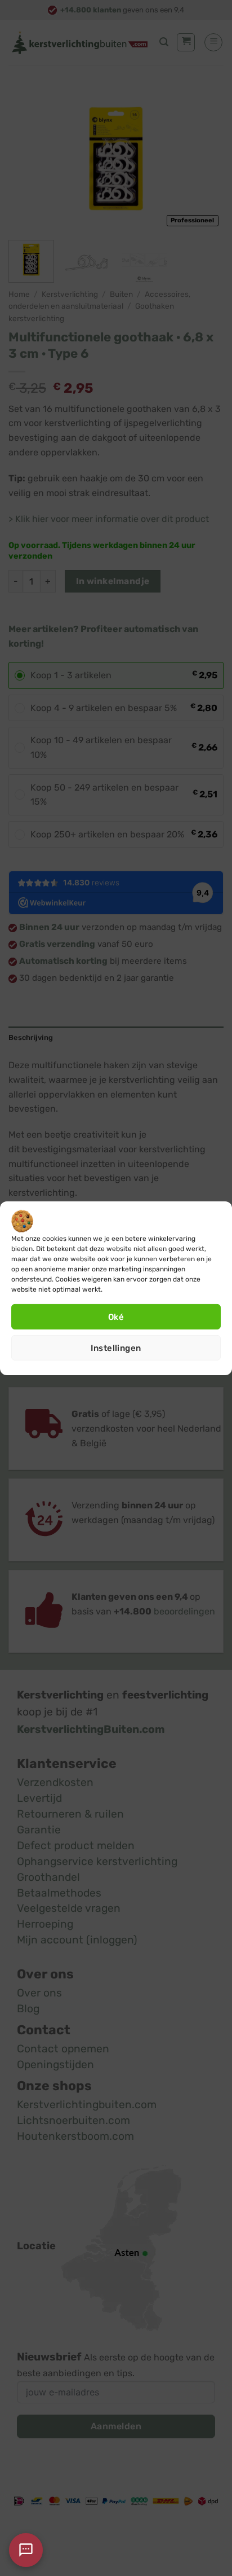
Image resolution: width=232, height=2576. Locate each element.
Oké (116, 1317)
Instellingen (116, 1348)
